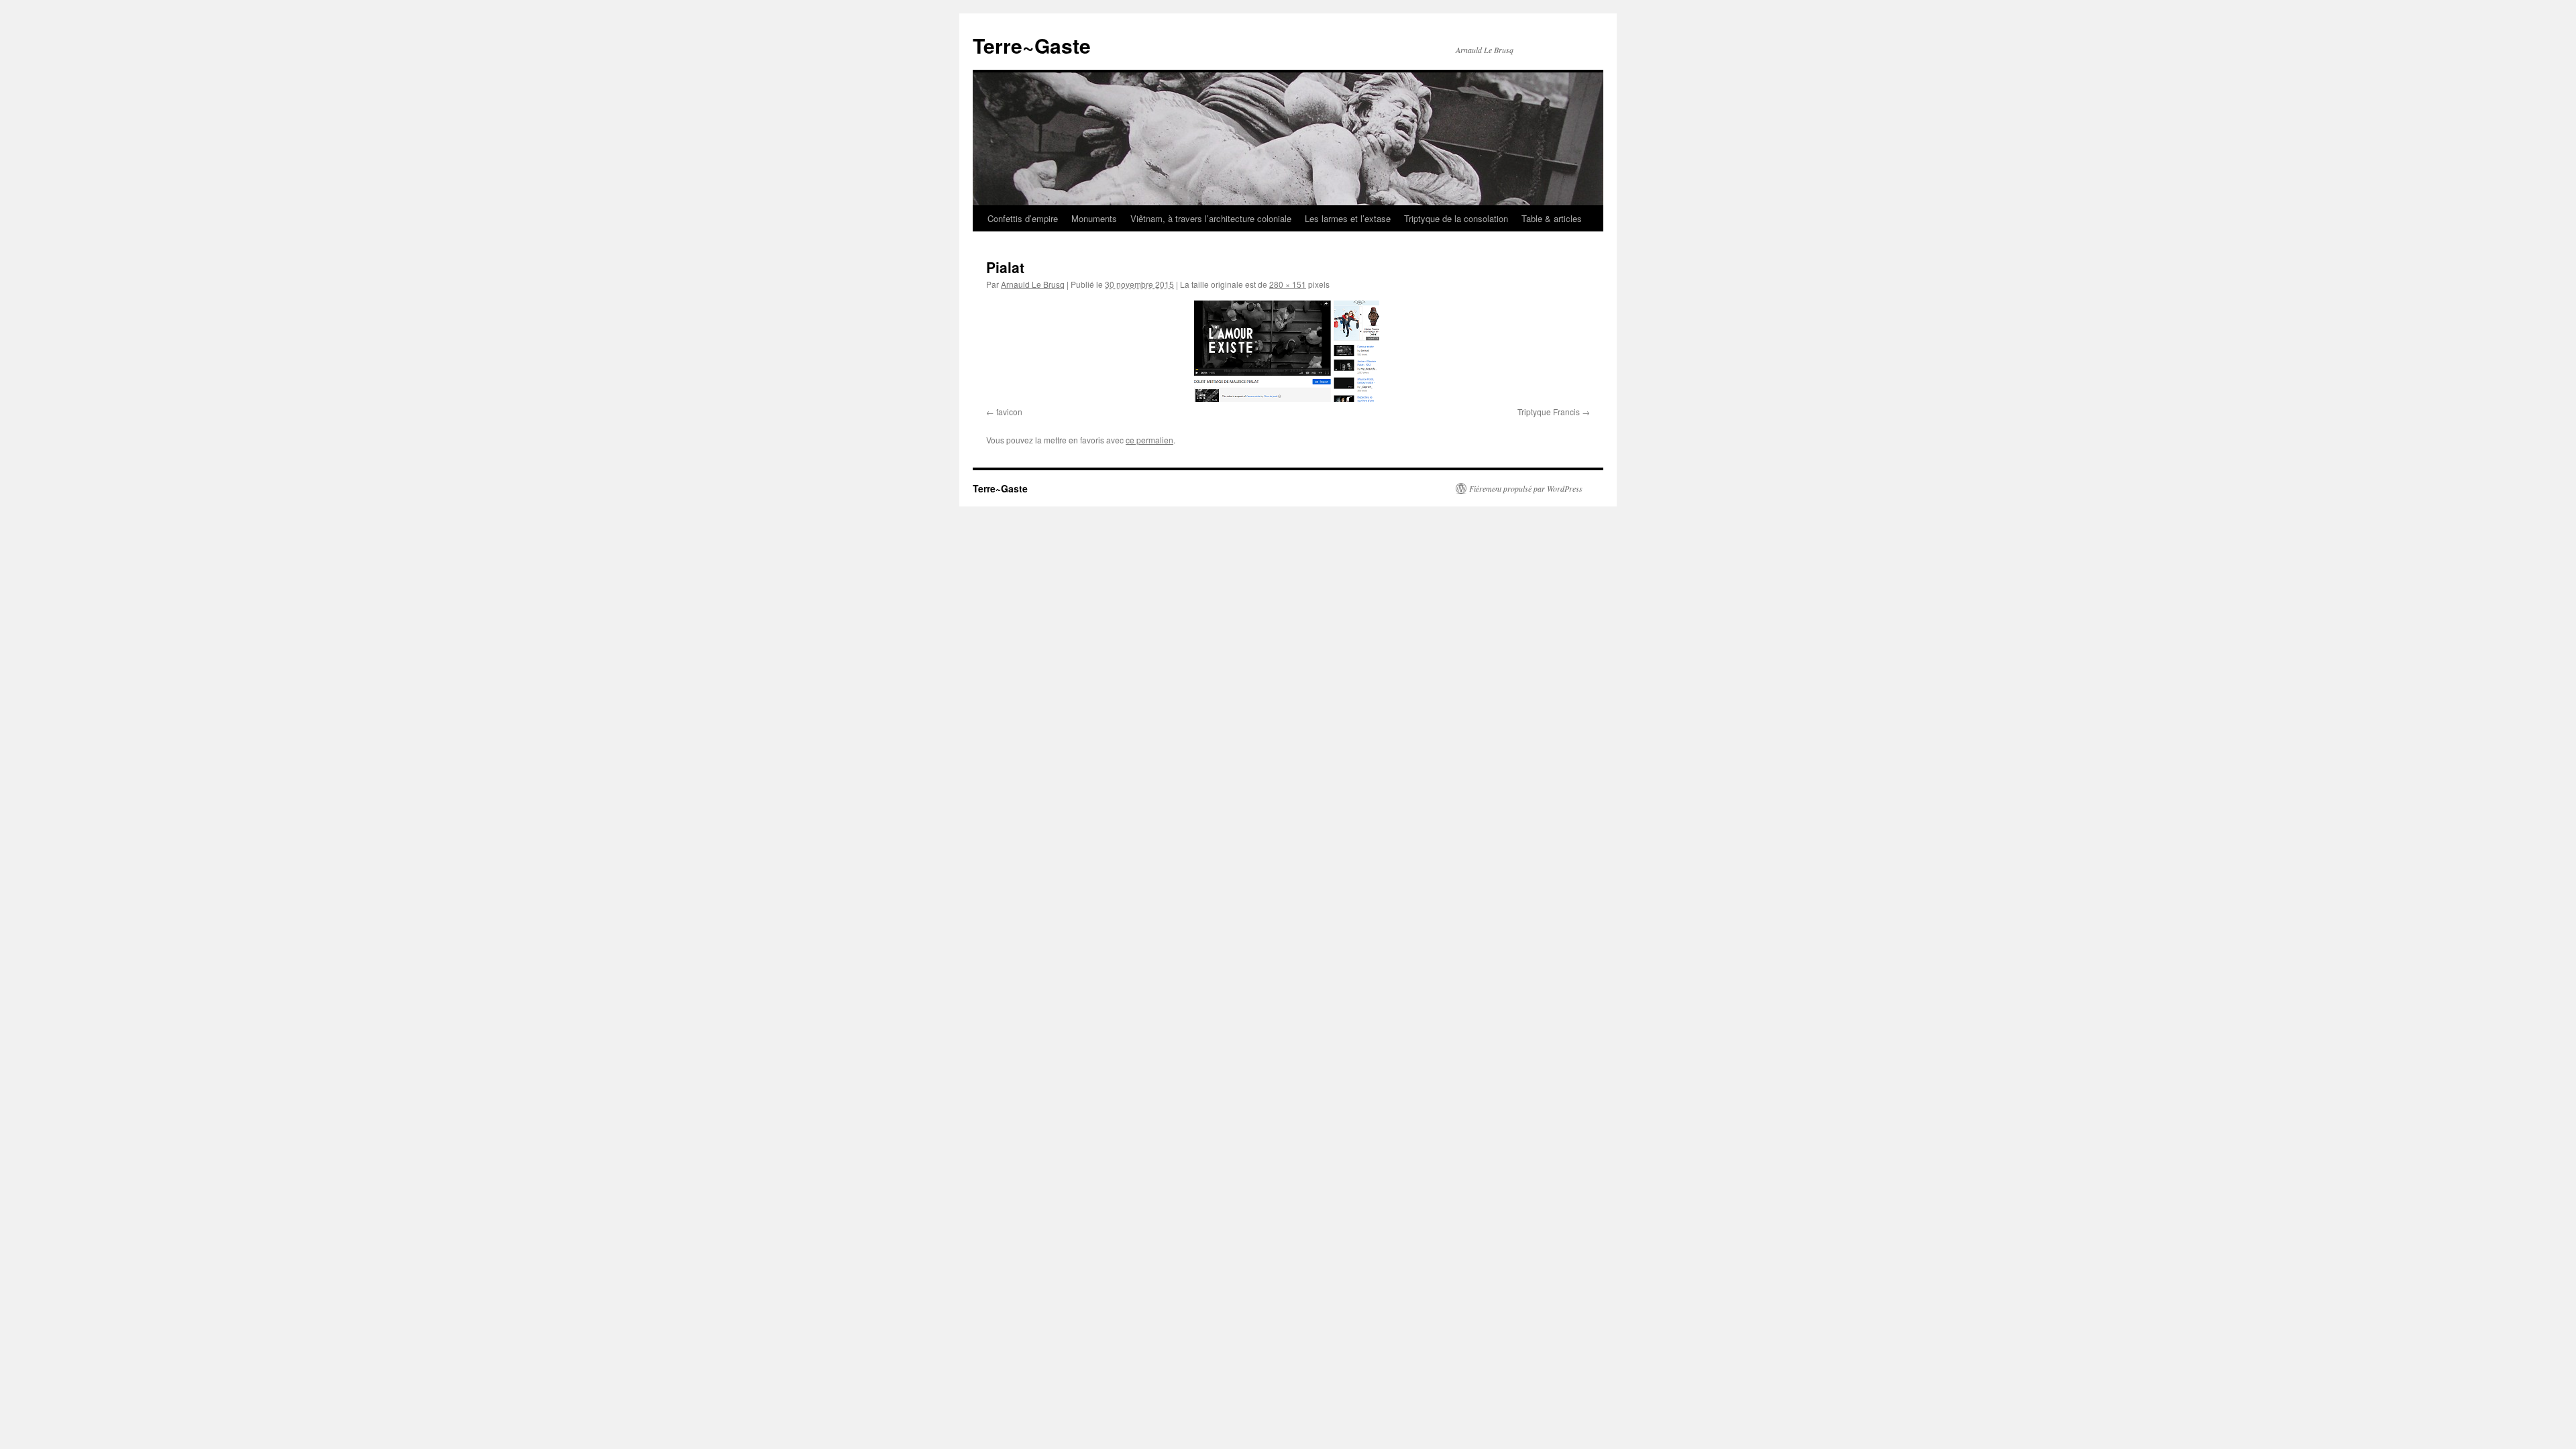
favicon (1009, 412)
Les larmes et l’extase (1348, 218)
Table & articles (1552, 218)
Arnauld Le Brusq (1033, 284)
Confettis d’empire (1023, 218)
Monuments (1094, 218)
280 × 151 (1288, 284)
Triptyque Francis (1549, 412)
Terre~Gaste (1032, 45)
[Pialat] (1288, 351)
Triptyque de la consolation (1456, 218)
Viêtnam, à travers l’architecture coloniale (1211, 218)
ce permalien (1149, 440)
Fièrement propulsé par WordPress (1526, 488)
